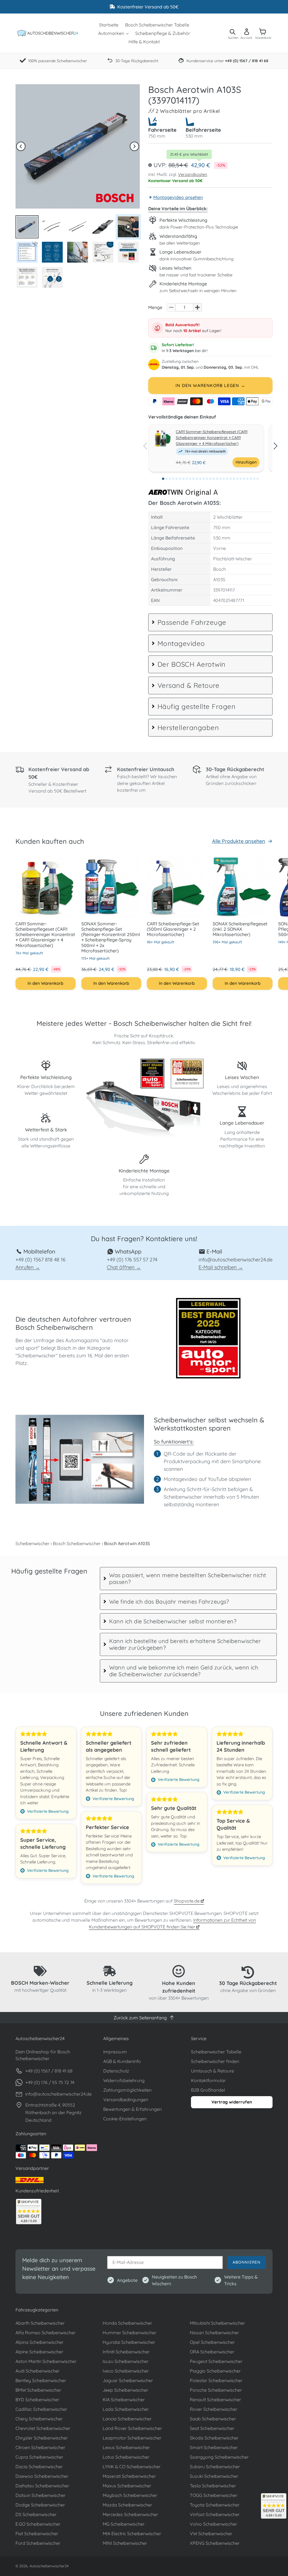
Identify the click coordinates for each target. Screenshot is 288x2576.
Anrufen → (28, 1267)
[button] (21, 146)
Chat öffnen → (124, 1267)
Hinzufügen (246, 462)
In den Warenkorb (45, 983)
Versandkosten (193, 174)
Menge (155, 307)
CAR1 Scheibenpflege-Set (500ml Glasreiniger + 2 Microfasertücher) (173, 929)
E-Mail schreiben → (221, 1267)
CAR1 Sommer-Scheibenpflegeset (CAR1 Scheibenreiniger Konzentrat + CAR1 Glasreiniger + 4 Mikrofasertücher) (211, 438)
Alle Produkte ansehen (239, 841)
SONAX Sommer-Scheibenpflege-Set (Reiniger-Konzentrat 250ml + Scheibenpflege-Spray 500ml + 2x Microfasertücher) (111, 937)
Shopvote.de (187, 1901)
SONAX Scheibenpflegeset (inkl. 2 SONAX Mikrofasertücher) (240, 929)
